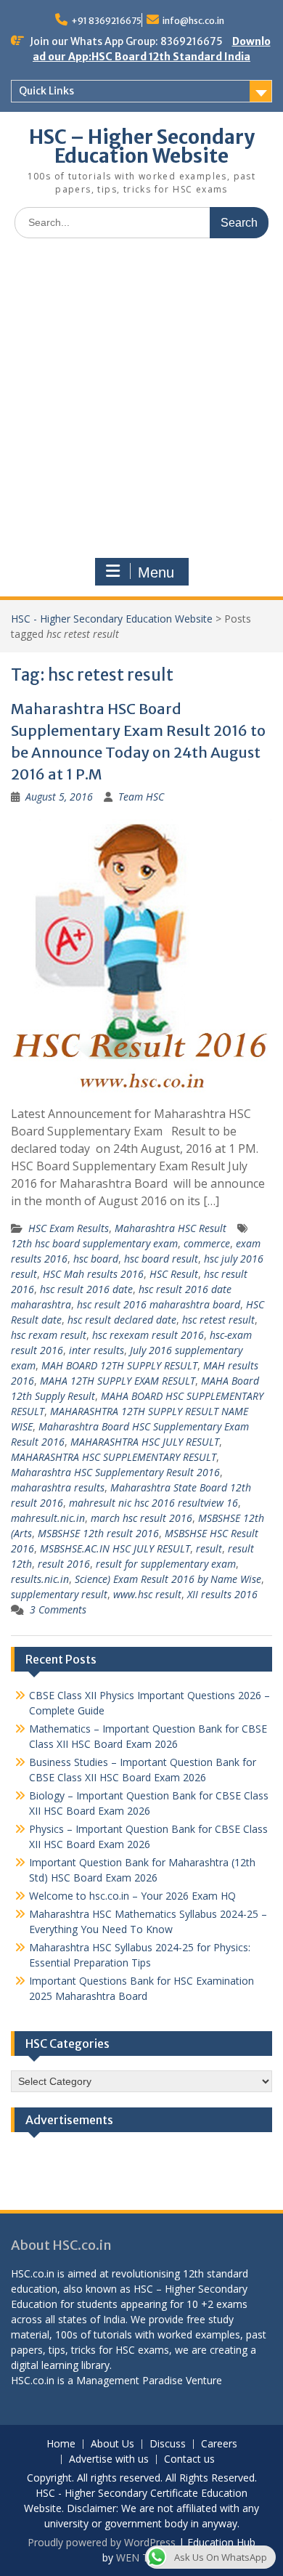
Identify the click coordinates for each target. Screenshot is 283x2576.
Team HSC (141, 797)
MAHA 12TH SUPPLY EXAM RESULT (118, 1381)
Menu (156, 572)
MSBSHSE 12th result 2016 (98, 1533)
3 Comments (58, 1609)
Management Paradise (130, 2380)
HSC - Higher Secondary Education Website (112, 619)
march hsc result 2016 (141, 1518)
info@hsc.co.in (193, 21)
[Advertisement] (141, 398)
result (209, 1548)
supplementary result (59, 1594)
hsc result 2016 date (86, 1289)
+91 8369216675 (106, 21)
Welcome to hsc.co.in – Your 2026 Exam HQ (132, 1896)
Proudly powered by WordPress (102, 2542)
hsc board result (161, 1259)
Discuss (168, 2444)
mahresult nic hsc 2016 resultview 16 (153, 1503)
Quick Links (46, 91)
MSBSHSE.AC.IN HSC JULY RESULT (115, 1548)
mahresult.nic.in (48, 1518)
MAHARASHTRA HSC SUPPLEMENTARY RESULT (114, 1457)
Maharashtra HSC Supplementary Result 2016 (115, 1472)
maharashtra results (58, 1487)
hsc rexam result (49, 1335)
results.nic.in (40, 1579)
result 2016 (64, 1564)
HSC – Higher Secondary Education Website (142, 146)
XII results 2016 (222, 1594)
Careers (219, 2444)
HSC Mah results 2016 (93, 1274)
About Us (112, 2444)
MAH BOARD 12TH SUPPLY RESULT (119, 1365)
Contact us (189, 2459)
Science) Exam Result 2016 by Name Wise (168, 1579)
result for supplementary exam (166, 1564)
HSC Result (174, 1274)
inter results (97, 1350)
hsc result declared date (122, 1320)
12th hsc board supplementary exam (94, 1243)
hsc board (96, 1259)
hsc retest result (218, 1320)
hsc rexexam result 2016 (148, 1335)
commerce (207, 1243)
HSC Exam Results (69, 1228)
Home (61, 2444)
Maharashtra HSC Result (171, 1228)
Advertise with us (109, 2459)
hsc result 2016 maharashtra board (159, 1304)
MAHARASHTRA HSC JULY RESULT (145, 1442)
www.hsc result (147, 1594)
